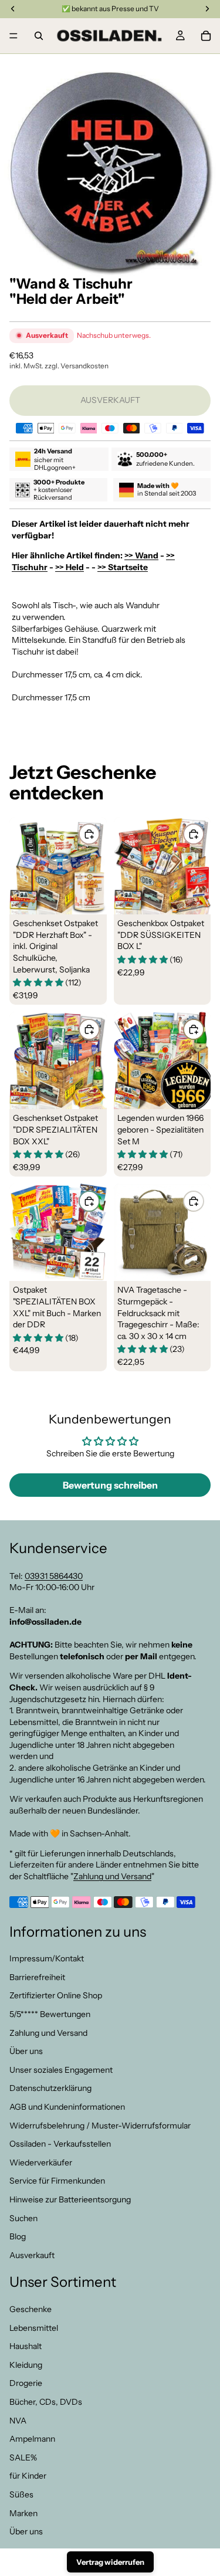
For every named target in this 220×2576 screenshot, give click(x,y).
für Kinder (28, 2476)
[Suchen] (39, 36)
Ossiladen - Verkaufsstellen (60, 2144)
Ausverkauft (32, 2255)
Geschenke (31, 2310)
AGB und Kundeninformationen (67, 2107)
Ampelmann (32, 2439)
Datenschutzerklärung (50, 2089)
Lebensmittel (34, 2328)
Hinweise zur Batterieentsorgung (70, 2199)
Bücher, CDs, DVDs (46, 2402)
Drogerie (26, 2384)
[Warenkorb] (206, 36)
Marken (23, 2513)
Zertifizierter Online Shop (56, 1996)
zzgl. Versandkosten (77, 366)
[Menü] (13, 36)
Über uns (26, 2052)
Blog (18, 2237)
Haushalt (26, 2347)
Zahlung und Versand (112, 1876)
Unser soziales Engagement (61, 2070)
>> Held (70, 567)
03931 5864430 (54, 1576)
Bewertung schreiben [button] (110, 1485)
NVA (18, 2421)
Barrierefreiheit (37, 1977)
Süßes (21, 2494)
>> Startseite (123, 567)
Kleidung (26, 2365)
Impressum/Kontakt (47, 1959)
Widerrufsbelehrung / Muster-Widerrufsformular (100, 2126)
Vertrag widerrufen (110, 2562)
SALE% (23, 2458)
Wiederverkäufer (41, 2163)
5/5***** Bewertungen (50, 2014)
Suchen (23, 2218)
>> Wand (141, 555)
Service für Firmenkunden (57, 2181)
